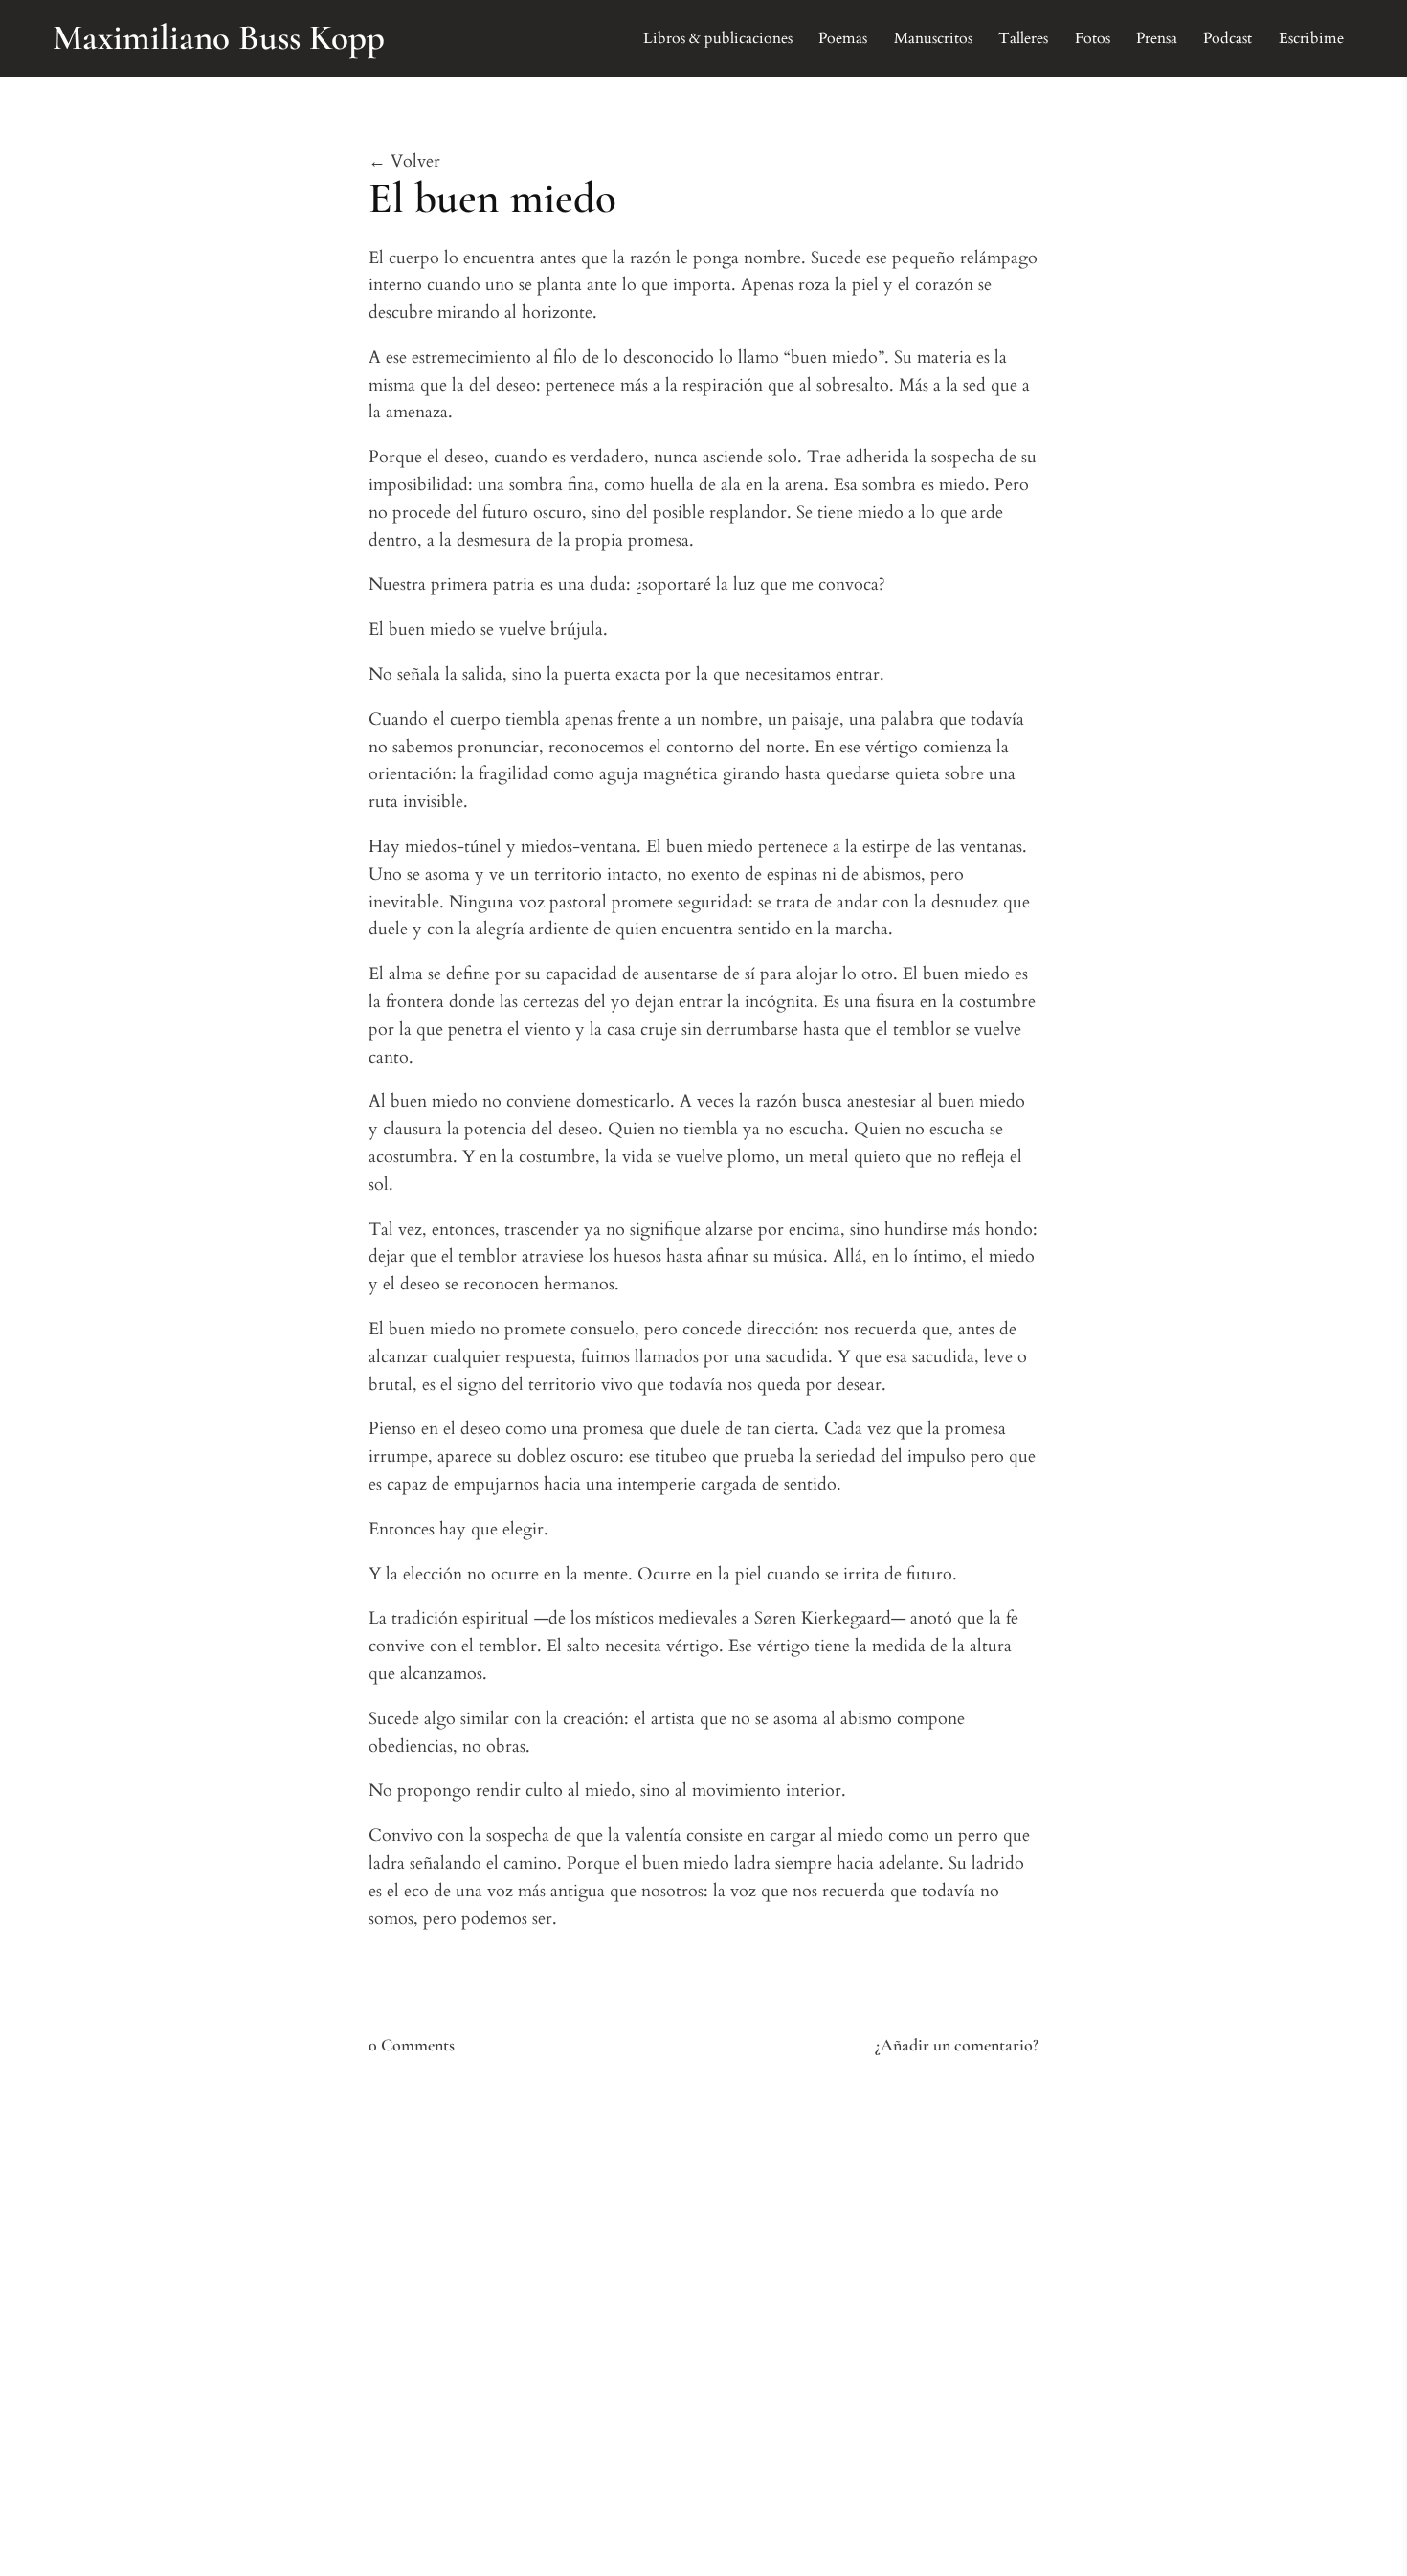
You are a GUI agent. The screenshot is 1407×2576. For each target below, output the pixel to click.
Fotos (1093, 38)
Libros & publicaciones (718, 38)
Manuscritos (933, 38)
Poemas (843, 38)
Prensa (1157, 38)
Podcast (1228, 38)
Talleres (1023, 38)
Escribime (1311, 38)
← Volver (404, 161)
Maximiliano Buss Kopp (219, 38)
